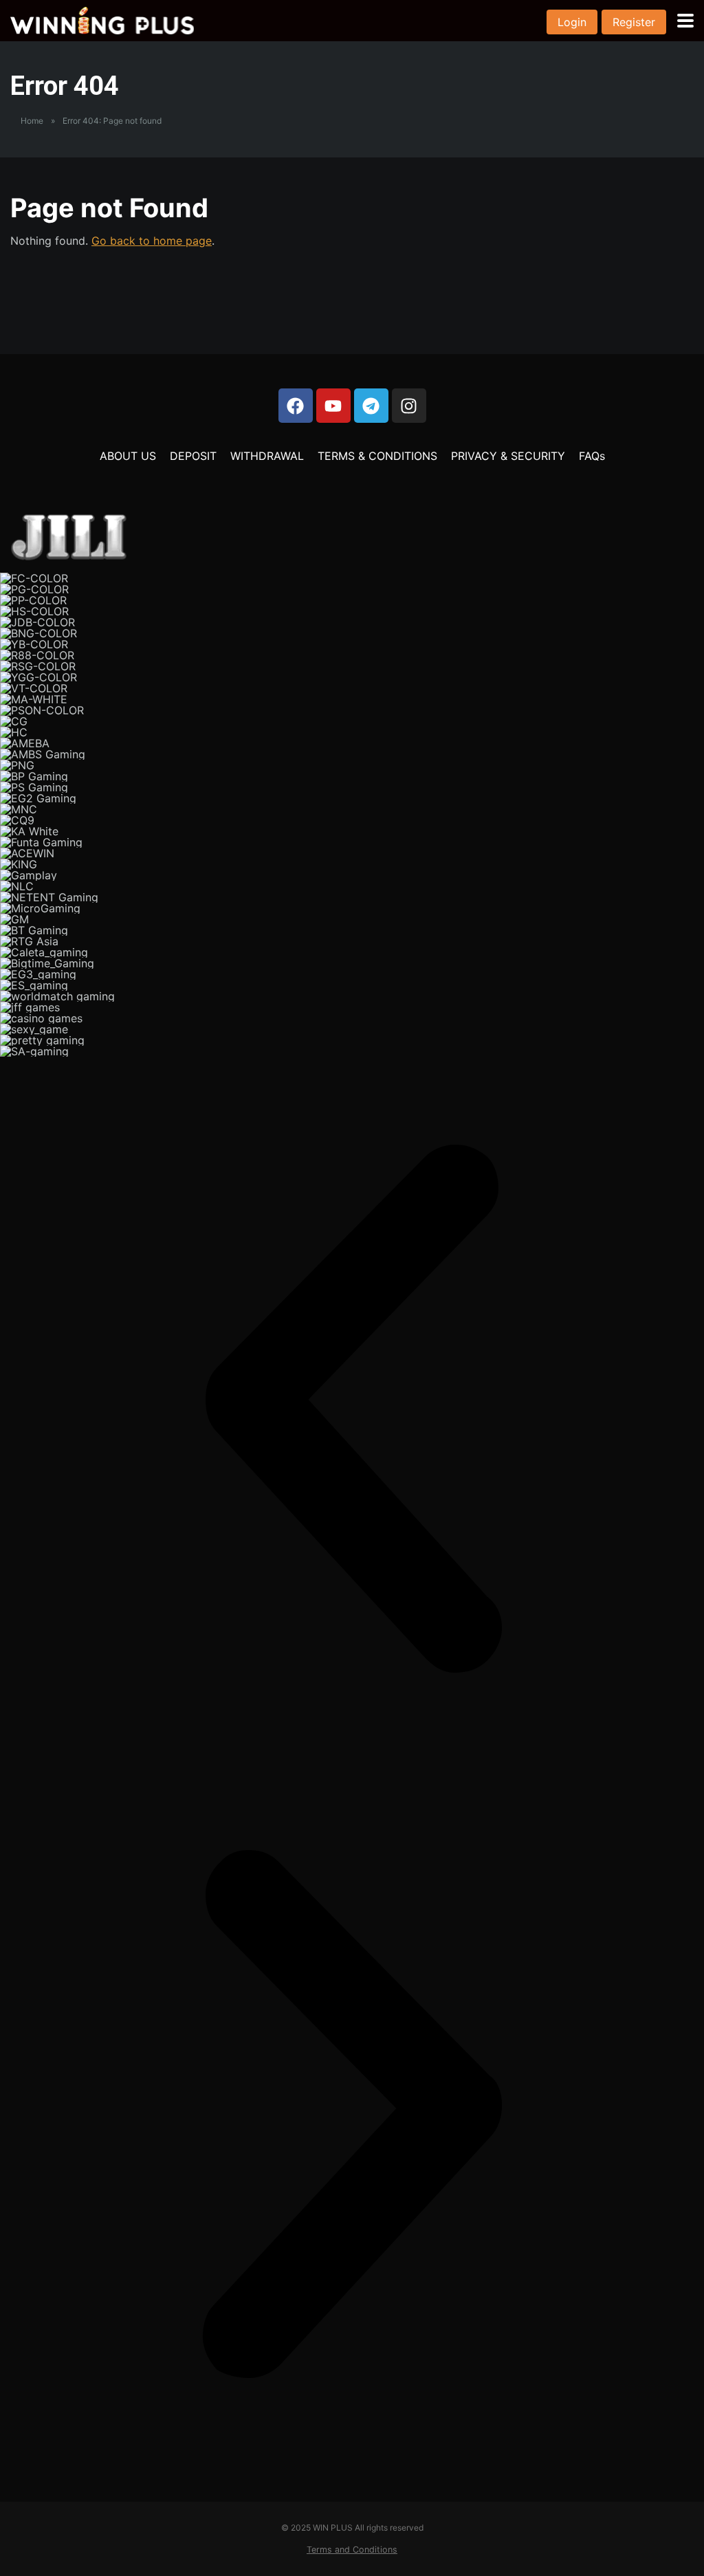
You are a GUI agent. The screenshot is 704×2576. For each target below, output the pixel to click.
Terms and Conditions (352, 2550)
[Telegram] (371, 406)
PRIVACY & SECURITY (508, 456)
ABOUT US (128, 456)
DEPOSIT (193, 456)
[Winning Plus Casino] (102, 19)
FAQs (592, 456)
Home (32, 121)
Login (572, 22)
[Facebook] (296, 406)
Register (634, 22)
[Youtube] (333, 406)
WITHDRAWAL (267, 456)
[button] (352, 1409)
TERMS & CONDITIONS (377, 456)
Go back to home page (152, 241)
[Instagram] (409, 406)
